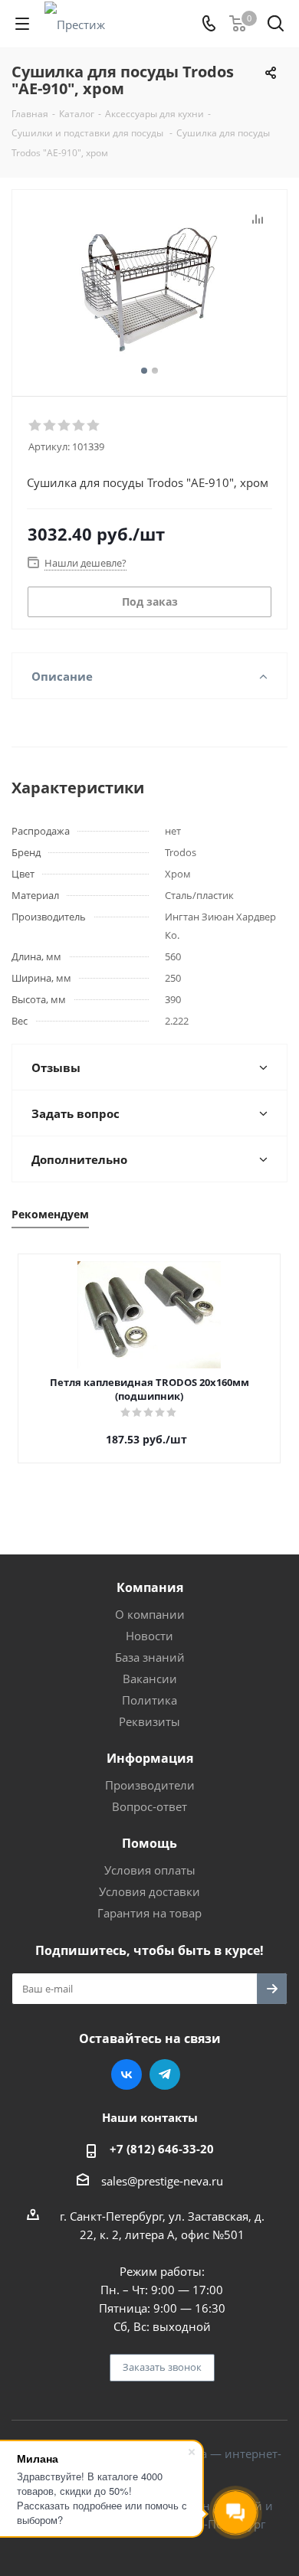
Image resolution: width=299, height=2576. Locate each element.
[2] (50, 426)
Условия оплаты (150, 1870)
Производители (150, 1785)
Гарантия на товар (149, 1913)
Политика (149, 1700)
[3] (65, 426)
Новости (149, 1636)
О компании (150, 1614)
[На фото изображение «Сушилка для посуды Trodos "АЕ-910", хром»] (149, 286)
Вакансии (150, 1679)
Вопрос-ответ (149, 1806)
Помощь (149, 1843)
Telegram (165, 2074)
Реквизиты (149, 1721)
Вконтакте (127, 2074)
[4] (79, 426)
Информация (150, 1758)
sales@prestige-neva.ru (162, 2181)
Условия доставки (149, 1891)
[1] (36, 426)
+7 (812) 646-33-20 (162, 2149)
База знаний (150, 1657)
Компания (150, 1587)
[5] (94, 426)
